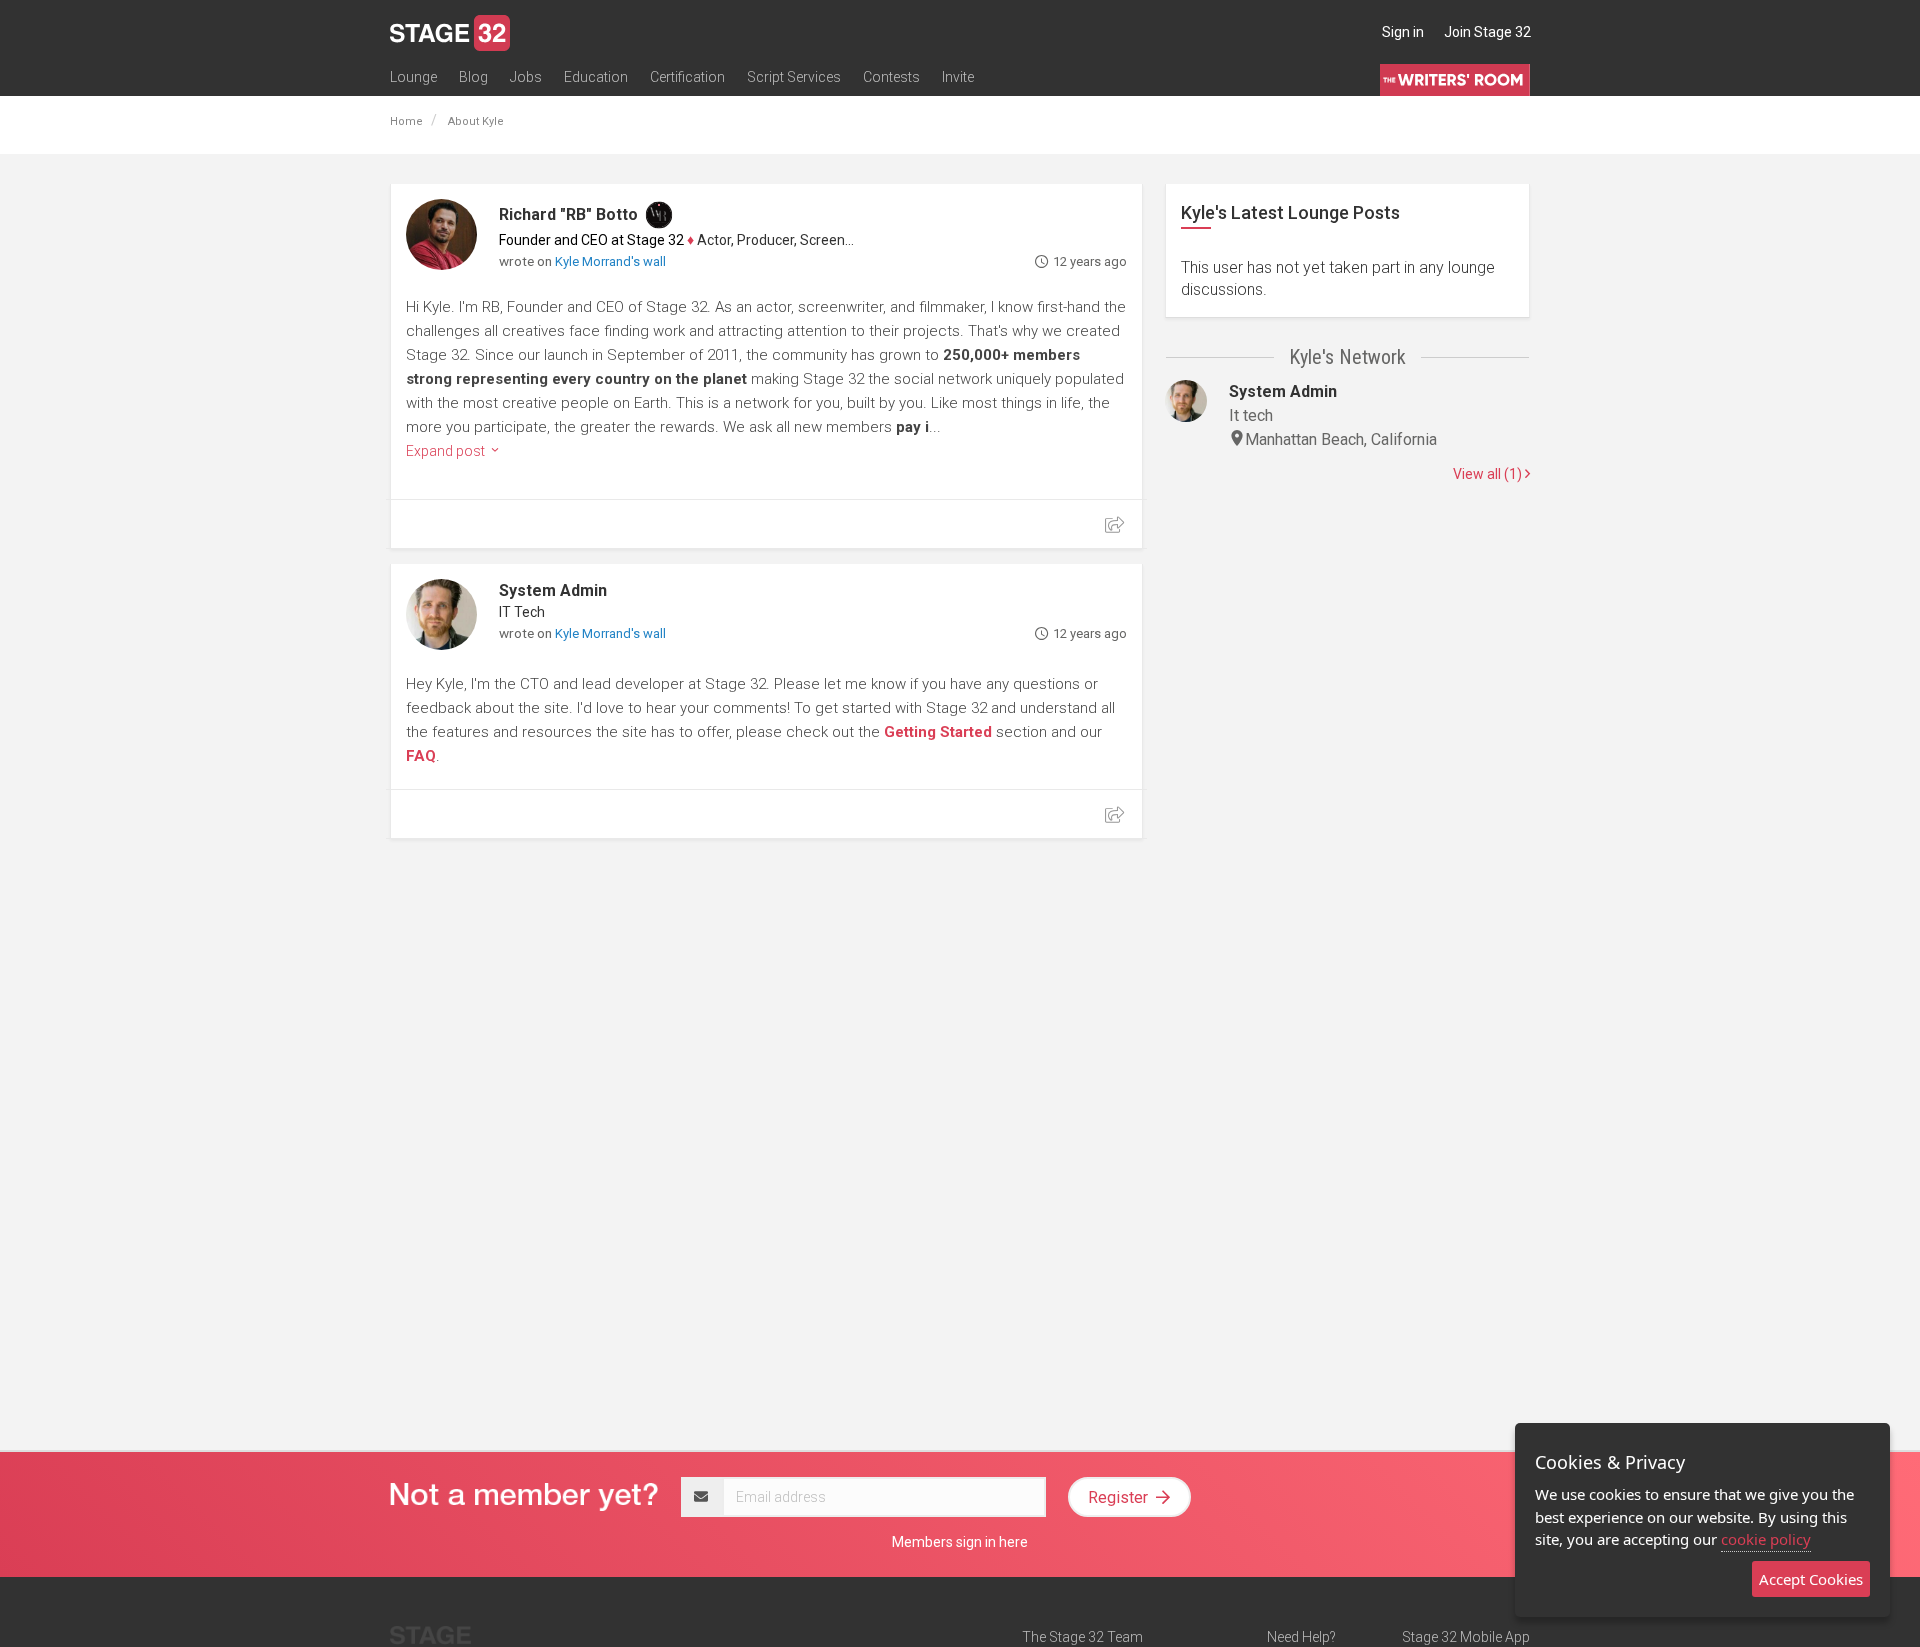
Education (596, 77)
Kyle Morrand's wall (610, 261)
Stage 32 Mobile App (1466, 1637)
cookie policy (1766, 1539)
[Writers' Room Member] (659, 215)
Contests (891, 77)
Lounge (413, 77)
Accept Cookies (1811, 1579)
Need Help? (1301, 1637)
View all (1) (1489, 474)
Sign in (1403, 32)
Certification (687, 77)
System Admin (553, 590)
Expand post (447, 451)
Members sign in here (960, 1542)
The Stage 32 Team (1082, 1637)
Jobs (526, 77)
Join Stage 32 (1487, 32)
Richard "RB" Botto (568, 214)
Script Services (794, 77)
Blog (473, 77)
